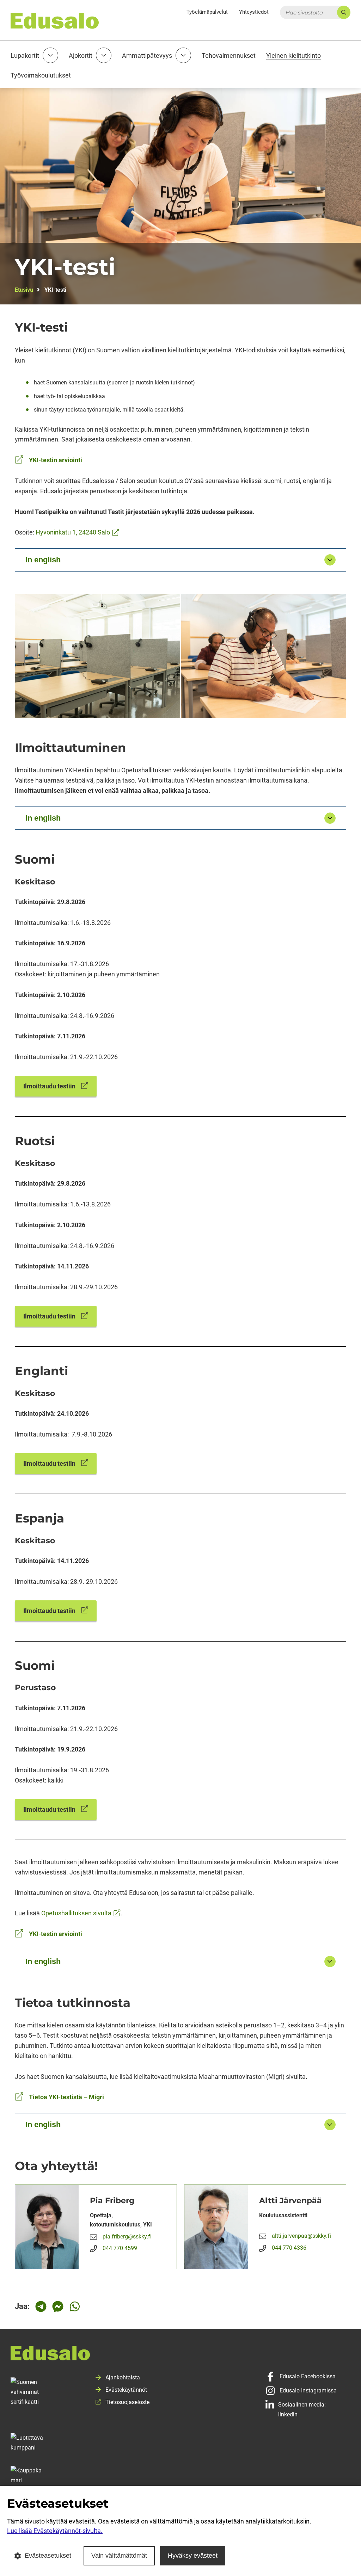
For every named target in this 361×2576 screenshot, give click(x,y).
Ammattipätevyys (147, 55)
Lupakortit (25, 55)
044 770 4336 (289, 2248)
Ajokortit (81, 55)
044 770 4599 (120, 2248)
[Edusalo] (180, 2356)
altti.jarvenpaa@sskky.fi (301, 2236)
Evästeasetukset (48, 2556)
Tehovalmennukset (229, 55)
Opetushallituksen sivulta (81, 1913)
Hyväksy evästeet (193, 2556)
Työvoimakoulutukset (41, 75)
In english (43, 560)
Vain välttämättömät (119, 2556)
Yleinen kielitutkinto (293, 55)
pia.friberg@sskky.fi (127, 2237)
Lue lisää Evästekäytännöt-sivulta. (55, 2531)
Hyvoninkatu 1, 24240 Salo (77, 532)
